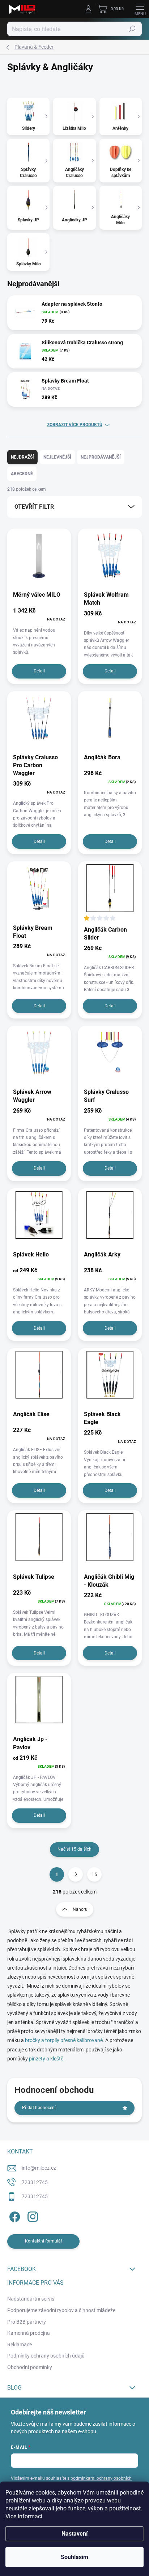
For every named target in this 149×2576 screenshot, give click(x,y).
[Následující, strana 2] (76, 1874)
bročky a (35, 2040)
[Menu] (140, 9)
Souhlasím (74, 2557)
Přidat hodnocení (39, 2108)
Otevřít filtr (34, 507)
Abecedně (22, 474)
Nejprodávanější (101, 457)
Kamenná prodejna (29, 2333)
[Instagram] (32, 2216)
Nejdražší (22, 457)
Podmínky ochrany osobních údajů (46, 2356)
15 (94, 1874)
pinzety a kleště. (47, 2059)
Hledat (132, 29)
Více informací (24, 2516)
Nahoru (80, 1909)
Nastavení (74, 2534)
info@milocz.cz (39, 2168)
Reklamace (20, 2345)
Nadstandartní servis (31, 2299)
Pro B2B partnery (27, 2322)
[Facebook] (14, 2216)
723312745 (35, 2182)
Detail (39, 671)
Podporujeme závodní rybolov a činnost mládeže (61, 2310)
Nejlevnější (57, 457)
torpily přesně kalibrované (74, 2040)
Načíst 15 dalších (74, 1849)
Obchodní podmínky (30, 2367)
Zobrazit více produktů (75, 425)
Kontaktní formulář (44, 2241)
